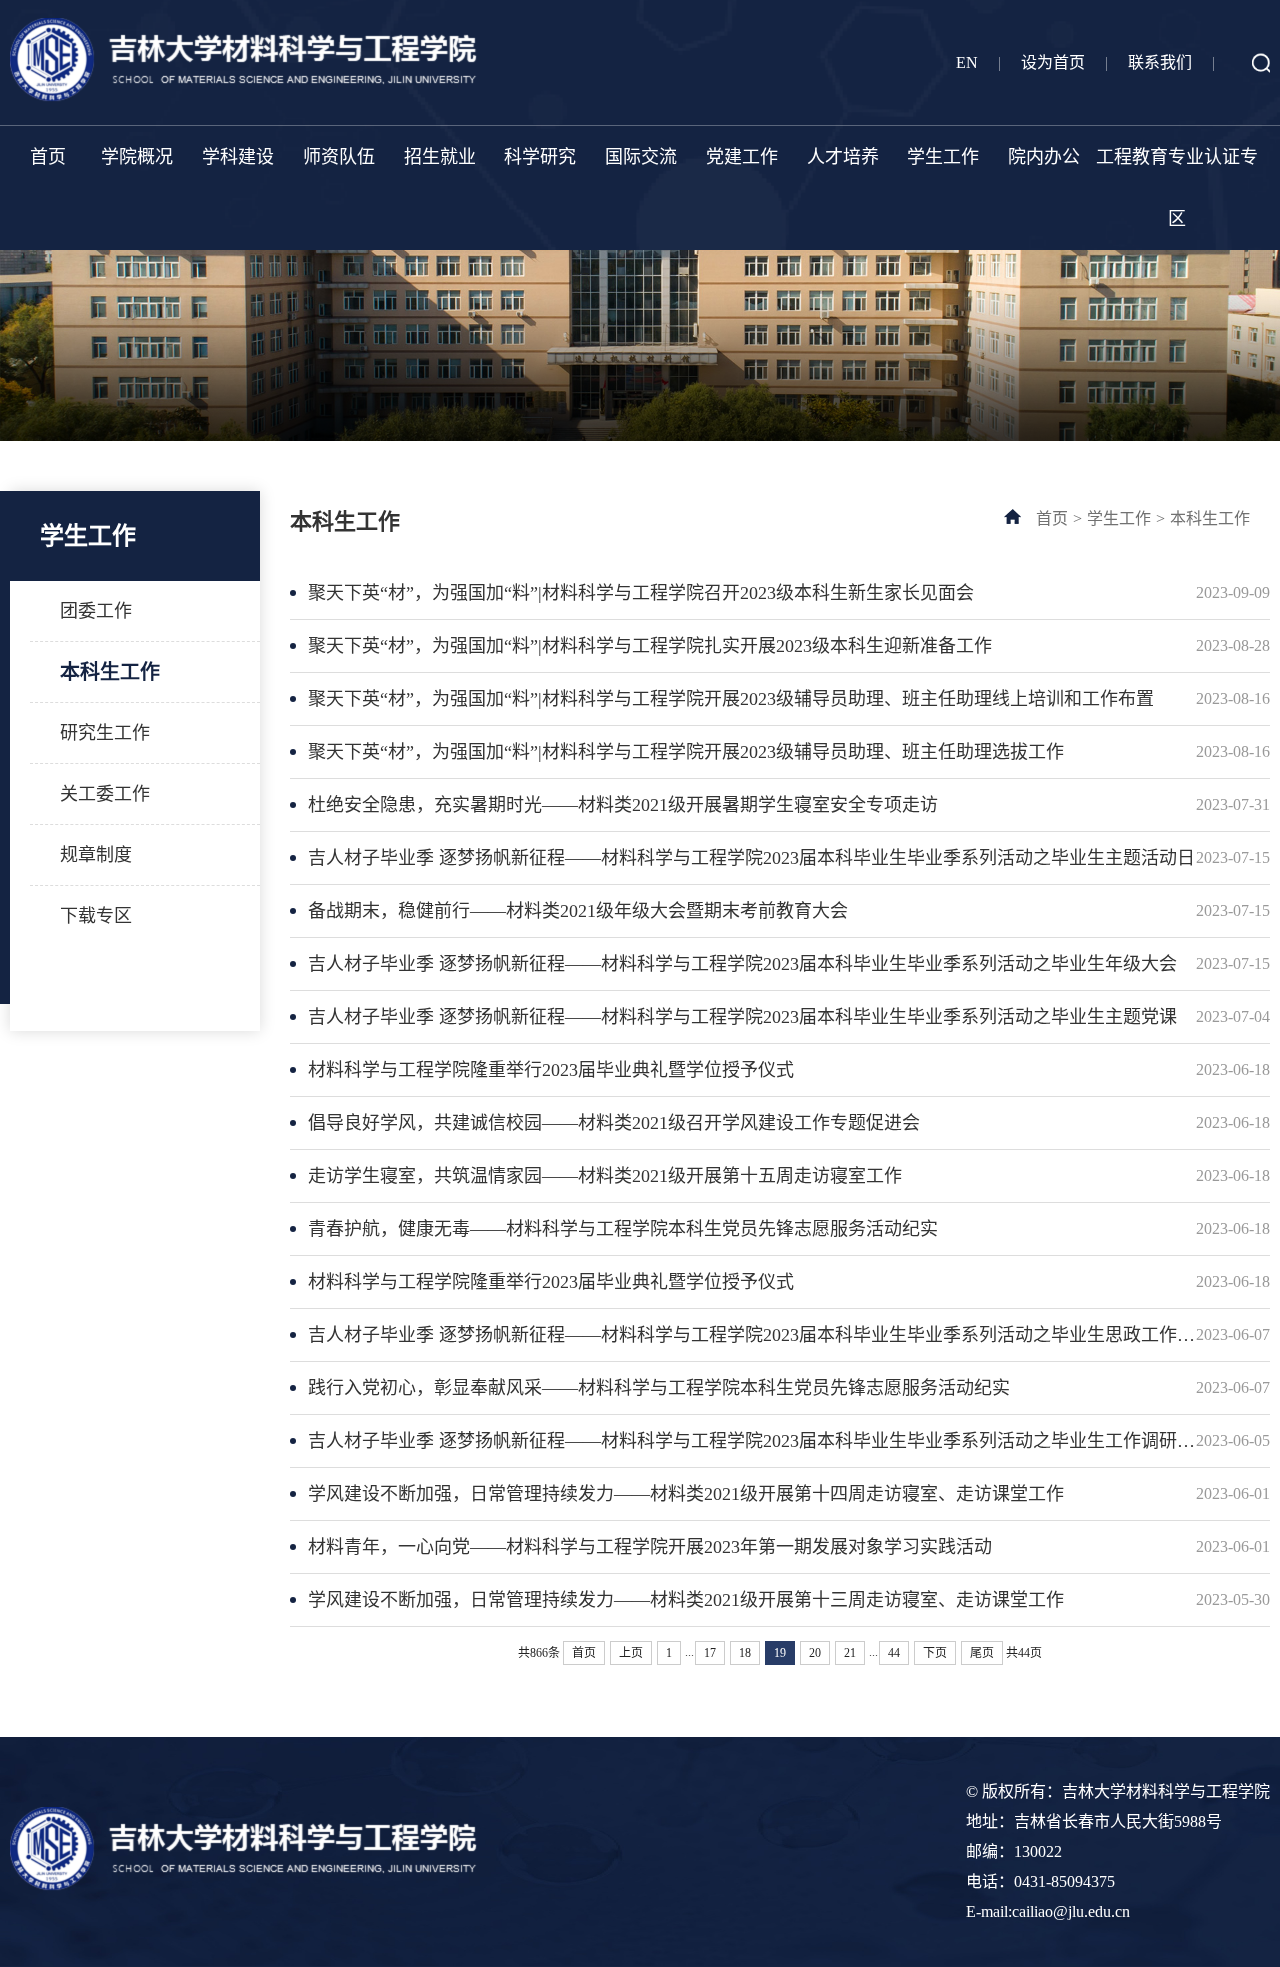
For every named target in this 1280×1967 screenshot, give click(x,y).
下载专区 (96, 916)
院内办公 (1044, 157)
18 (745, 1653)
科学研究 (540, 157)
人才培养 (843, 157)
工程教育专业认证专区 (1177, 188)
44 (894, 1653)
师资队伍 (339, 157)
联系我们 (1160, 62)
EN (967, 62)
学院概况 (137, 157)
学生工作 (943, 157)
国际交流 (641, 157)
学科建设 (238, 157)
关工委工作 (105, 794)
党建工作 (742, 157)
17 (710, 1653)
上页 (631, 1653)
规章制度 (96, 855)
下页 (935, 1653)
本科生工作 (110, 672)
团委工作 (96, 611)
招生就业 (440, 157)
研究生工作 (105, 733)
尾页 (982, 1653)
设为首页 (1053, 62)
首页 (48, 157)
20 (815, 1653)
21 (850, 1653)
